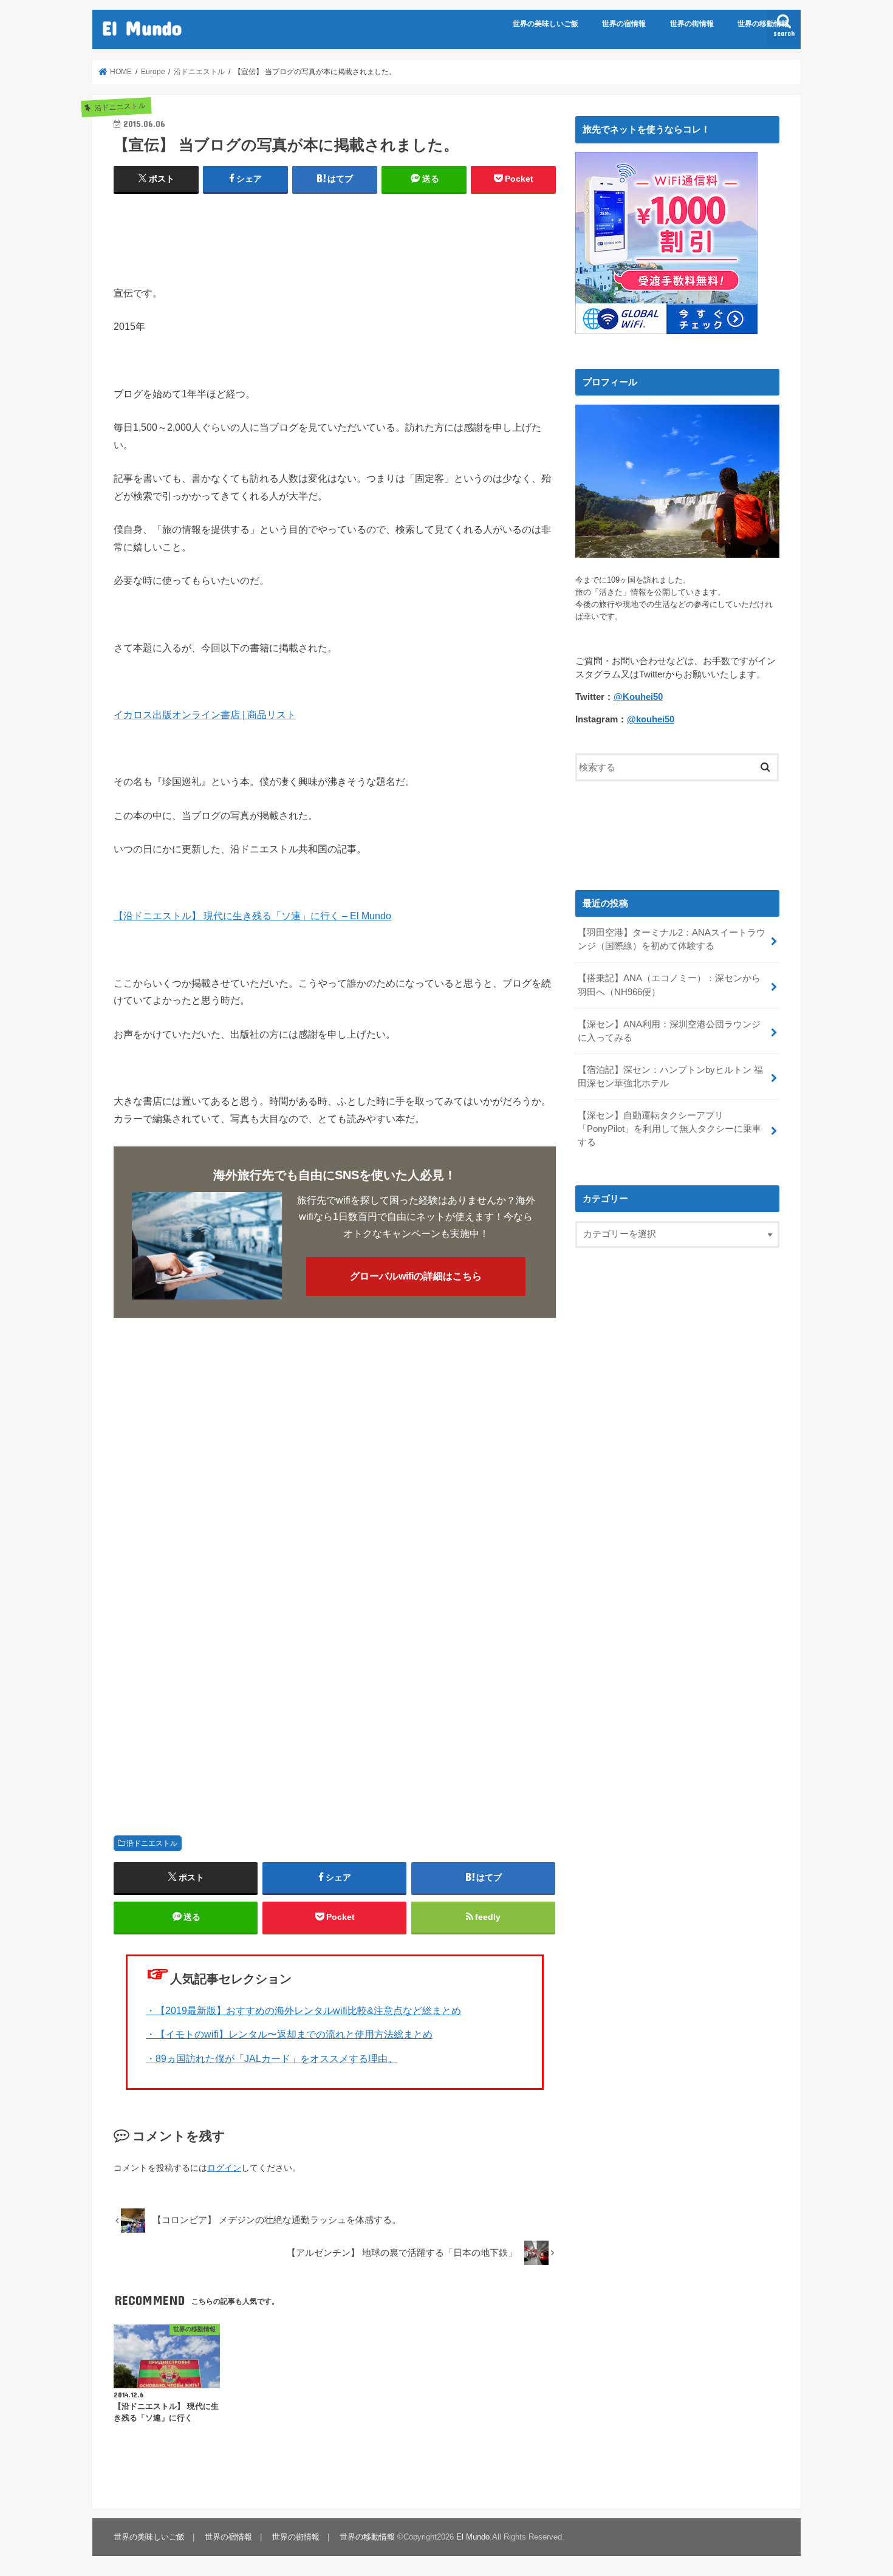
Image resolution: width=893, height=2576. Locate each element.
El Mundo (142, 28)
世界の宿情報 (624, 24)
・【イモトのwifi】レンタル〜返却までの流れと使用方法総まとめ (289, 2034)
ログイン (224, 2168)
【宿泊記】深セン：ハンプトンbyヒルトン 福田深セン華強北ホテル (670, 1077)
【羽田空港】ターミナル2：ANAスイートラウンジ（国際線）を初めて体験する (672, 939)
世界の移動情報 (763, 24)
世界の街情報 (692, 24)
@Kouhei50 (638, 697)
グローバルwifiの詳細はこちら (416, 1276)
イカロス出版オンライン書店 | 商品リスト (205, 714)
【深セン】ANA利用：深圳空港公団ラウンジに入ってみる (669, 1031)
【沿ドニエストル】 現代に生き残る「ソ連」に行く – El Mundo (252, 916)
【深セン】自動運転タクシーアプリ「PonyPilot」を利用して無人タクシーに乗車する (669, 1129)
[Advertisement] (335, 234)
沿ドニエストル (152, 1843)
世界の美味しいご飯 (546, 24)
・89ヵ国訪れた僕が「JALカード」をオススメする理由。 (272, 2058)
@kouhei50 (651, 719)
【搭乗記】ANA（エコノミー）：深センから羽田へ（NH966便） (669, 985)
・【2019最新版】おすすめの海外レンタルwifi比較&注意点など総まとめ (303, 2010)
